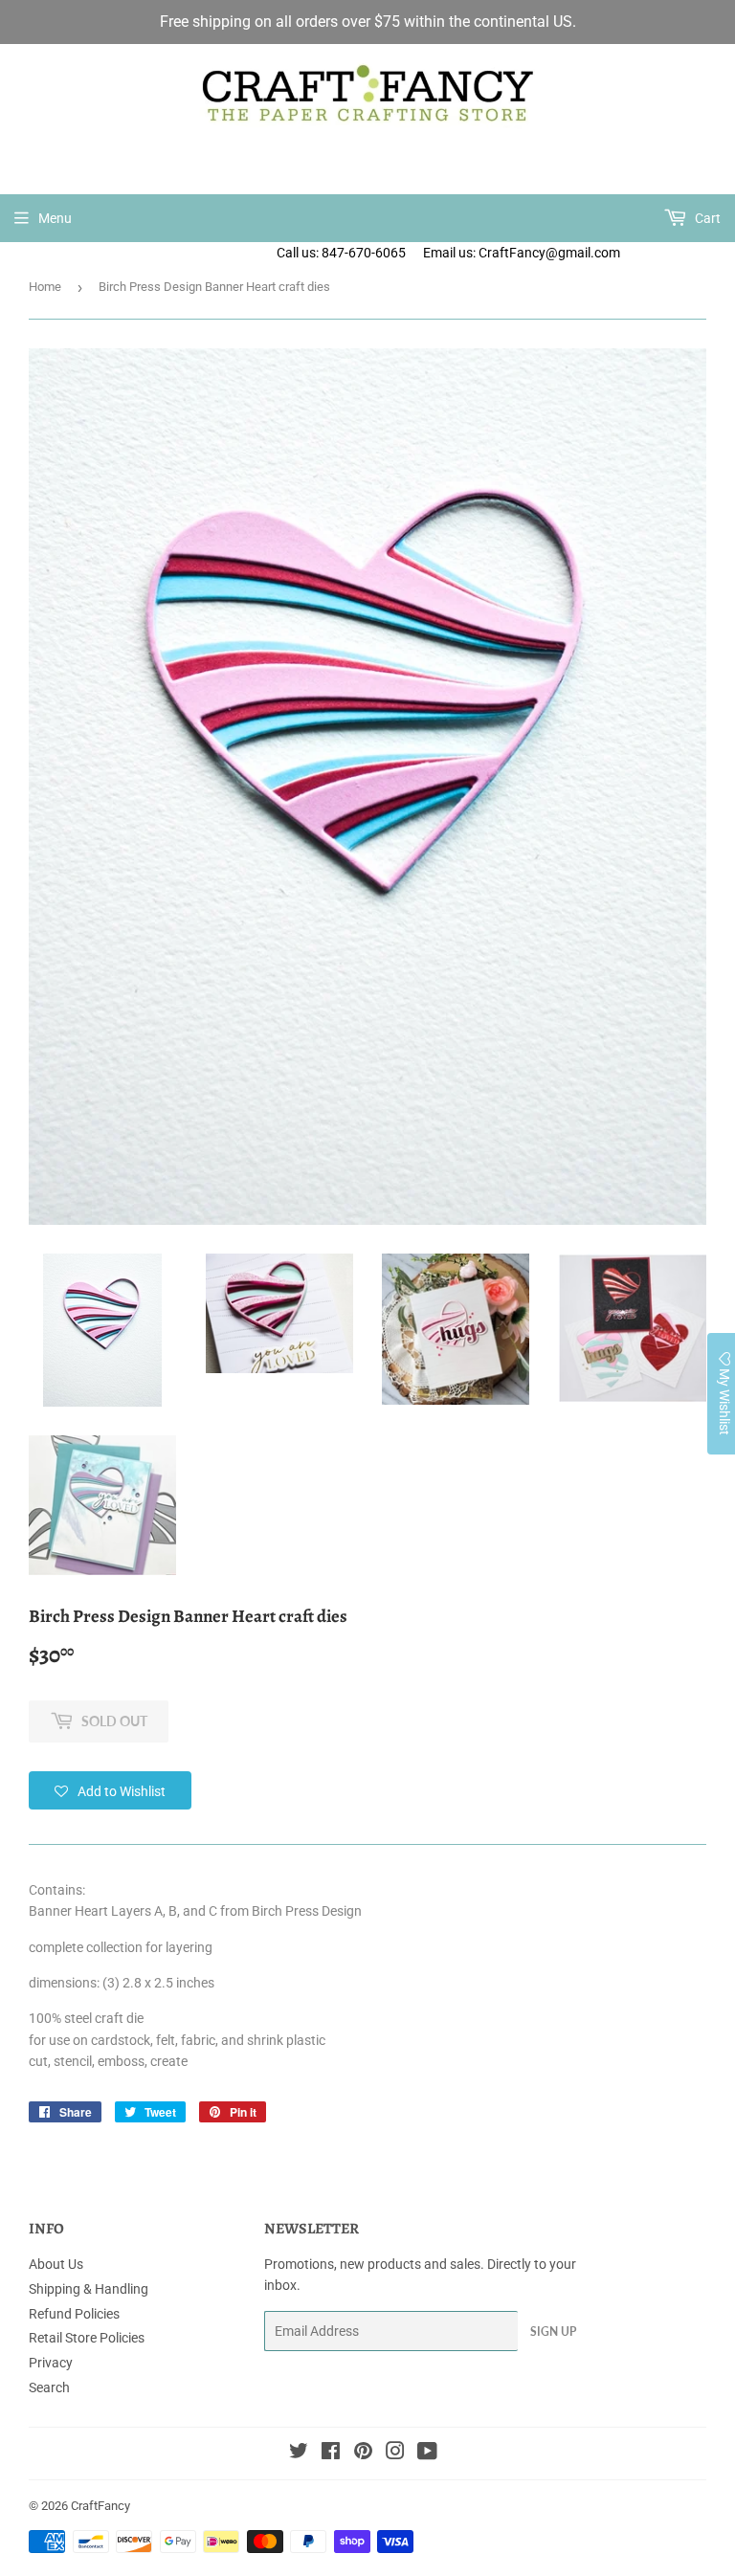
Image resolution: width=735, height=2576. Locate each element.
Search (49, 2387)
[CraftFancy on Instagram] (395, 2454)
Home (45, 287)
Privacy (51, 2363)
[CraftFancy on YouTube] (427, 2454)
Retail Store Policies (87, 2338)
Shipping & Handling (89, 2289)
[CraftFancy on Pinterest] (363, 2454)
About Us (56, 2264)
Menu (55, 218)
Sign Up (553, 2332)
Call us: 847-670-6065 (341, 253)
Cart (706, 218)
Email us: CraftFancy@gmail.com (579, 253)
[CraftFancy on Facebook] (331, 2454)
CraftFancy (100, 2506)
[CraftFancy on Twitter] (299, 2454)
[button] (110, 1790)
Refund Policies (74, 2314)
